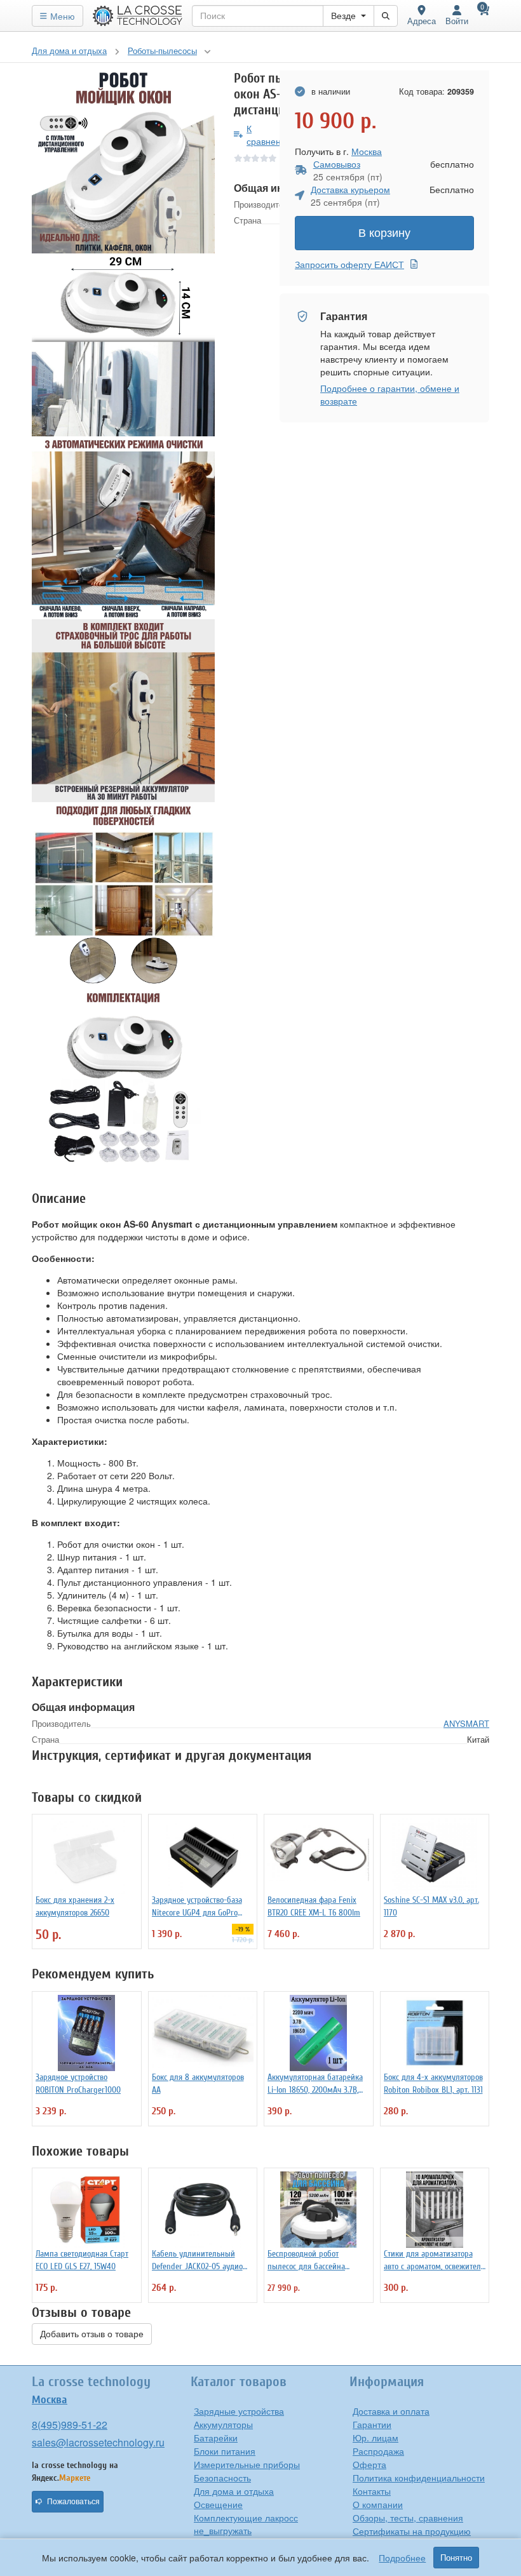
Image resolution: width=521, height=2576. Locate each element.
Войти (457, 21)
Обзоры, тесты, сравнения (408, 2518)
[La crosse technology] (138, 16)
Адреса (422, 21)
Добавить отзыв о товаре (92, 2334)
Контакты (372, 2491)
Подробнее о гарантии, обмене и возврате (390, 394)
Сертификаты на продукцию (412, 2531)
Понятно (456, 2558)
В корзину (384, 233)
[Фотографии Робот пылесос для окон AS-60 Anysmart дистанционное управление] (123, 162)
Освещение (218, 2504)
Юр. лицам (376, 2438)
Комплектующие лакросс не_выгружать (246, 2524)
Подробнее (402, 2558)
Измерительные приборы (247, 2464)
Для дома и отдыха (234, 2491)
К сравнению (270, 135)
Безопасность (222, 2478)
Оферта (369, 2464)
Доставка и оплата (391, 2411)
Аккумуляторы (223, 2424)
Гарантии (372, 2424)
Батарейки (216, 2438)
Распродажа (378, 2451)
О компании (378, 2504)
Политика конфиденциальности (419, 2478)
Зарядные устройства (239, 2411)
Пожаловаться (73, 2502)
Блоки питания (225, 2451)
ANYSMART (466, 1723)
